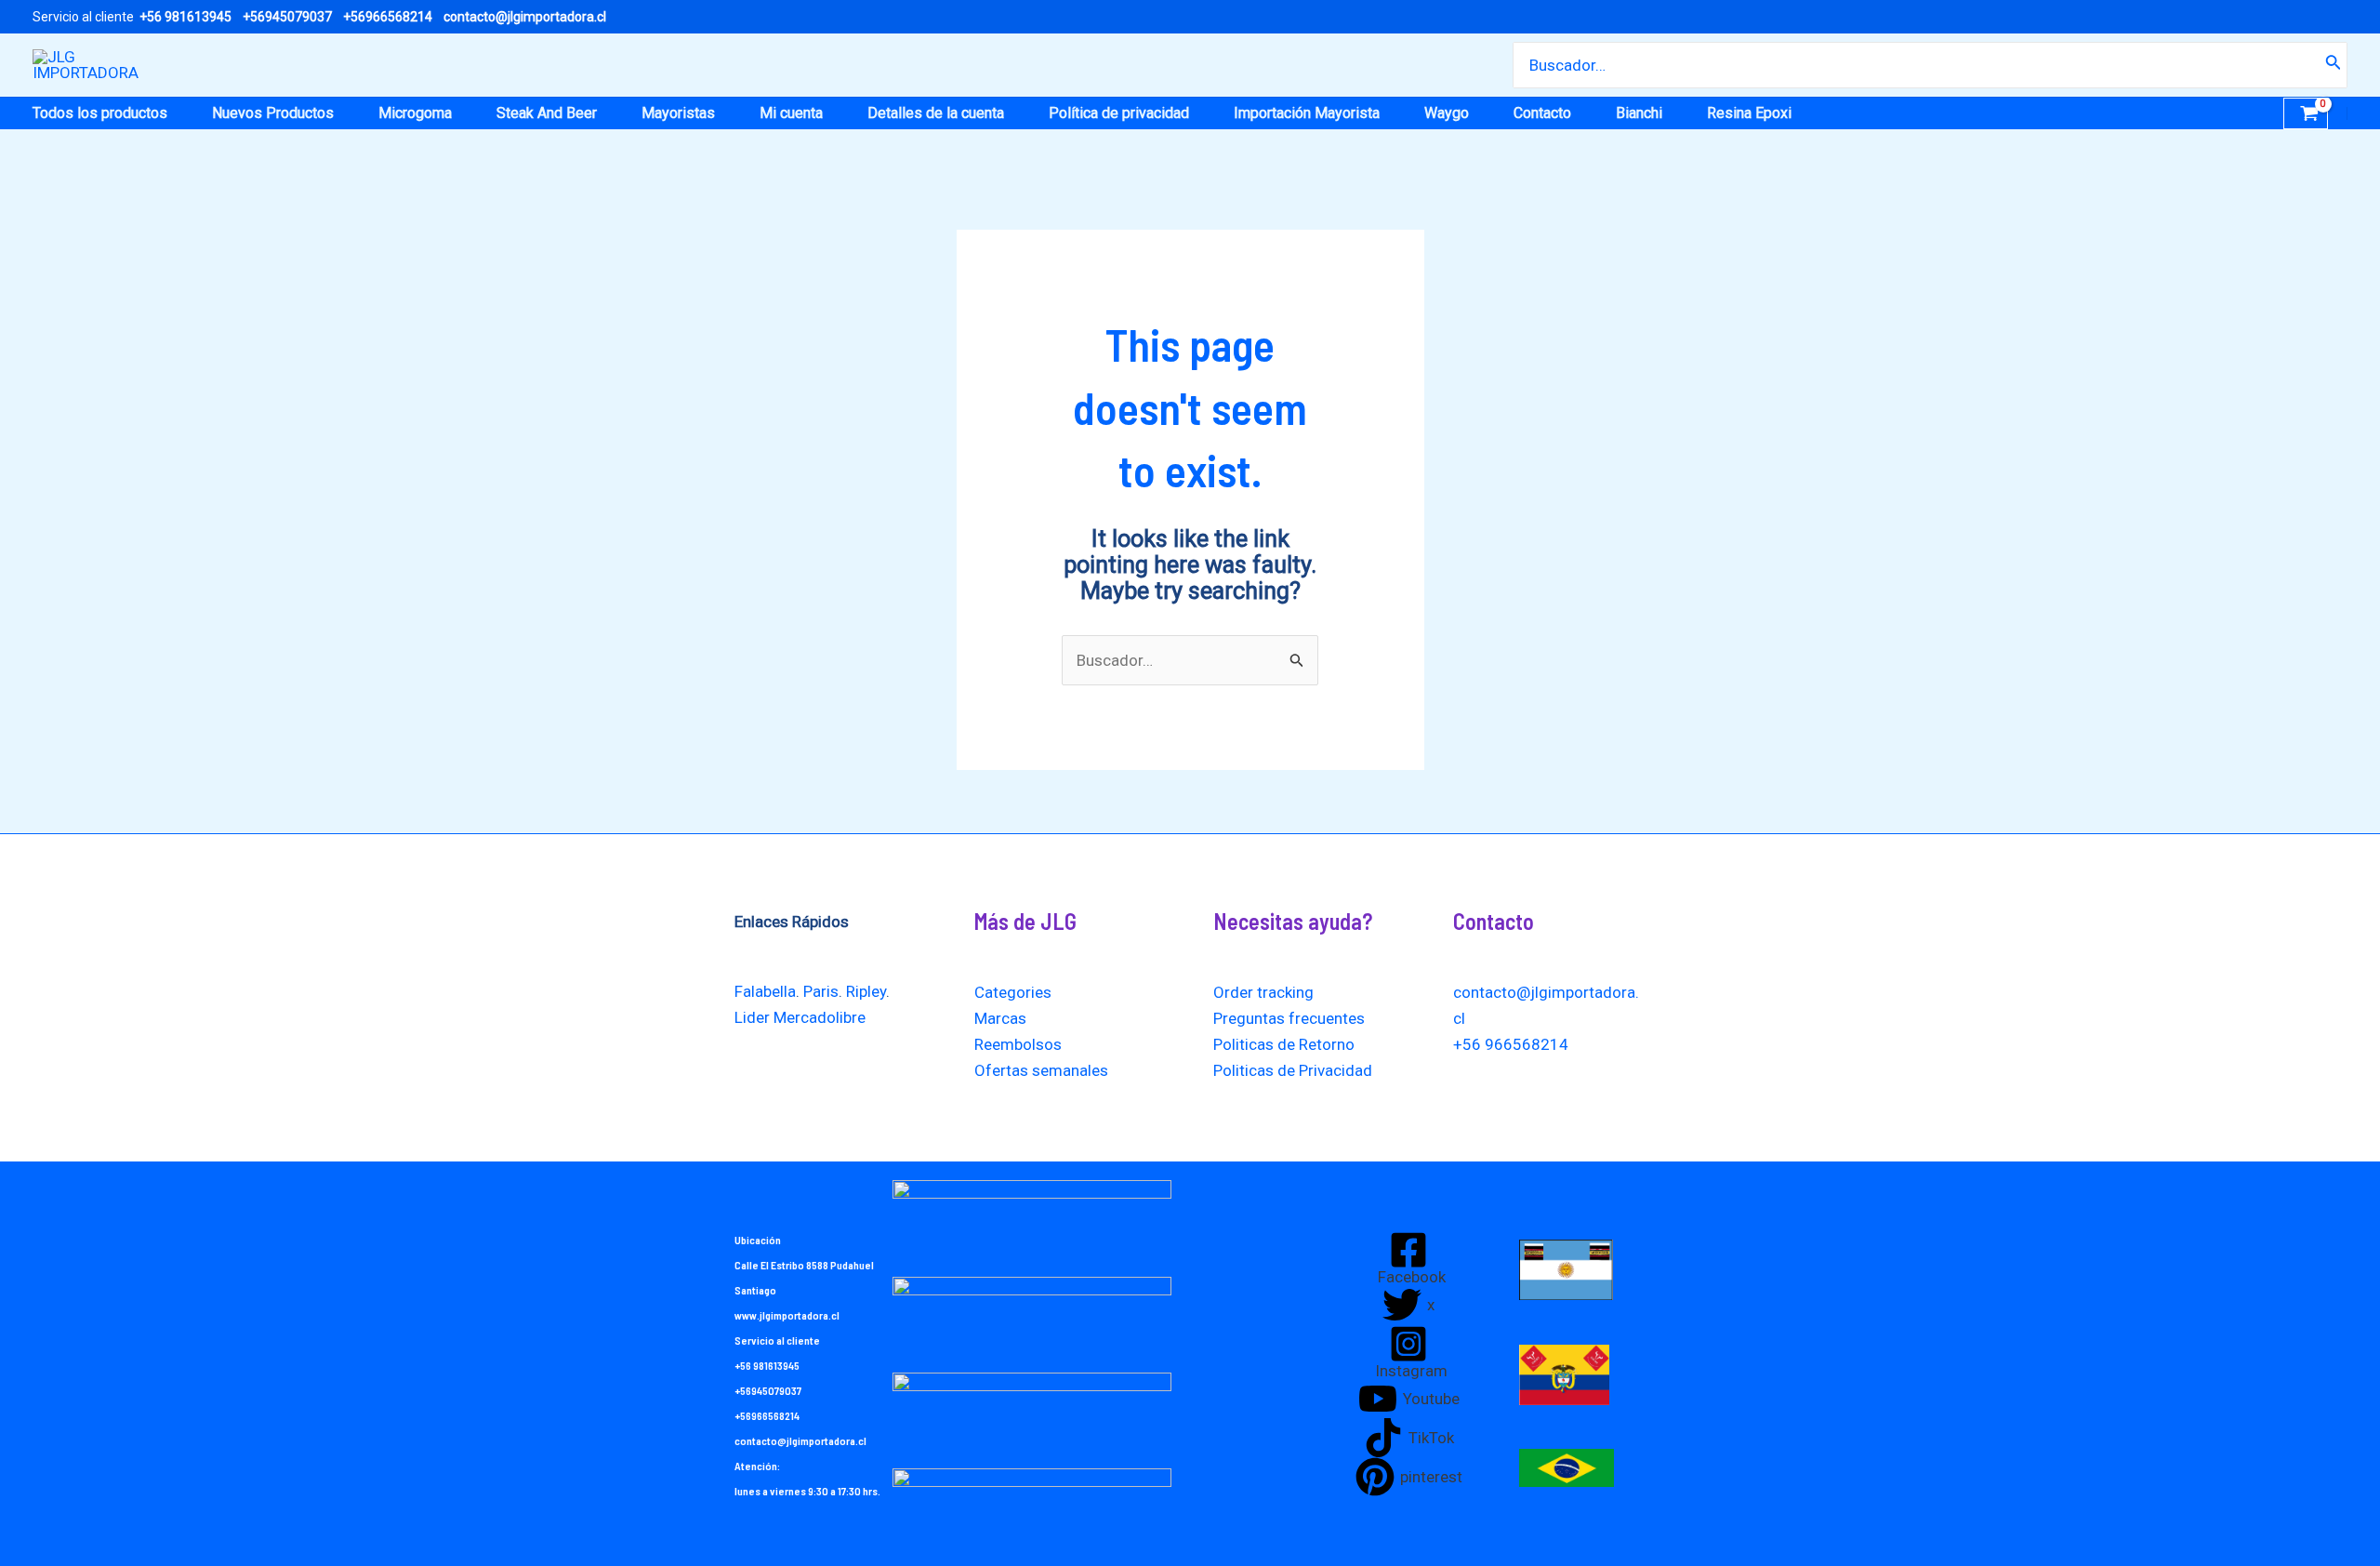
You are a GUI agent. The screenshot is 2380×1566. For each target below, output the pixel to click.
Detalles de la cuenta (936, 113)
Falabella (765, 991)
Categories (1013, 992)
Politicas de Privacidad (1293, 1070)
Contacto (1542, 113)
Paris (821, 991)
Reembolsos (1018, 1044)
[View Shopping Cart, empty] (2306, 113)
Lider (752, 1017)
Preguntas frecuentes (1289, 1018)
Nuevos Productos (273, 113)
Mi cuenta (791, 113)
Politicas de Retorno (1284, 1044)
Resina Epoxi (1749, 113)
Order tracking (1263, 992)
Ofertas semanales (1041, 1070)
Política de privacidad (1119, 113)
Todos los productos (100, 113)
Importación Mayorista (1307, 113)
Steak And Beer (547, 113)
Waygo (1447, 113)
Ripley (866, 991)
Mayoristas (678, 113)
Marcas (1000, 1018)
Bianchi (1639, 113)
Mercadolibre (820, 1017)
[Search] (2334, 65)
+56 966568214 (1511, 1044)
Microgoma (415, 113)
